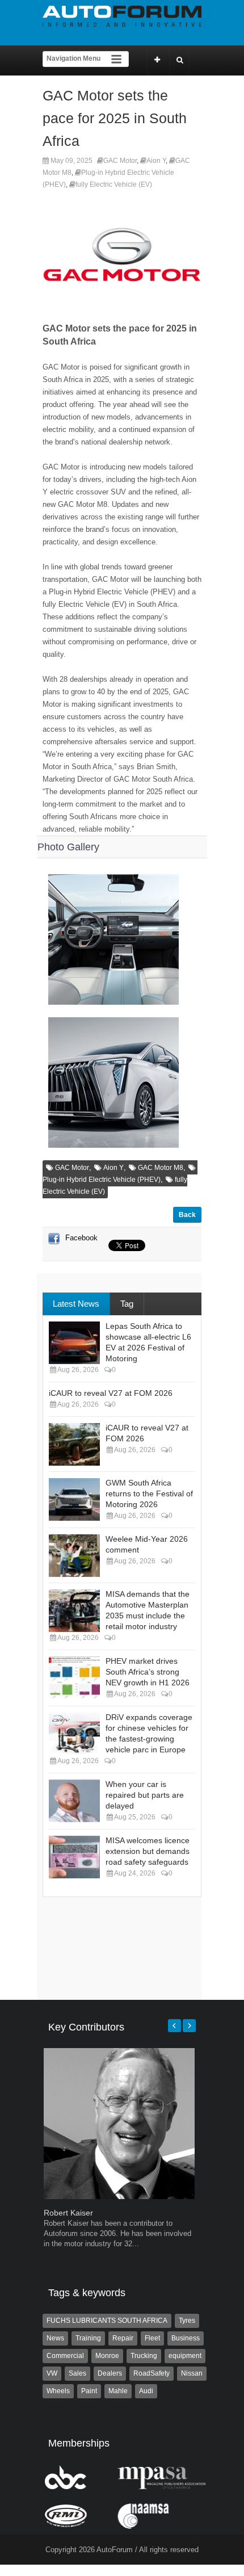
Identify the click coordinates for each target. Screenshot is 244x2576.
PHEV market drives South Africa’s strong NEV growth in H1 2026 (148, 1672)
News (55, 2338)
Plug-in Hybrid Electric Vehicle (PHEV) (102, 1180)
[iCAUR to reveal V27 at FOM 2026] (74, 1444)
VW (52, 2373)
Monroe (107, 2356)
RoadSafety (152, 2373)
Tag (127, 1304)
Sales (77, 2373)
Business (186, 2338)
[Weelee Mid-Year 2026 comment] (74, 1556)
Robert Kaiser (68, 2213)
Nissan (192, 2373)
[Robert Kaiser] (119, 2197)
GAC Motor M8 (161, 1168)
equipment (185, 2356)
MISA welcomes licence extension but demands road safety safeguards (148, 1851)
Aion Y (156, 161)
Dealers (110, 2373)
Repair (123, 2338)
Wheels (58, 2391)
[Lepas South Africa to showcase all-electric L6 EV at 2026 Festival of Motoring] (74, 1343)
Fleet (152, 2338)
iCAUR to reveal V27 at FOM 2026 (111, 1393)
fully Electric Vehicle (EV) (114, 184)
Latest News (76, 1304)
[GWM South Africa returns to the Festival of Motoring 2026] (74, 1499)
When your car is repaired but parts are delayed (145, 1795)
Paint (89, 2391)
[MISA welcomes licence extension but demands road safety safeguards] (74, 1857)
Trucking (144, 2356)
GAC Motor (120, 161)
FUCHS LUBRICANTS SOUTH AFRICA (107, 2321)
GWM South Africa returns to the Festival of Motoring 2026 (149, 1493)
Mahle (118, 2391)
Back (187, 1215)
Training (88, 2338)
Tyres (187, 2321)
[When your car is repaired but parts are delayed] (74, 1801)
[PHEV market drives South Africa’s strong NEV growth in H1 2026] (74, 1678)
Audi (146, 2391)
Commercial (65, 2356)
